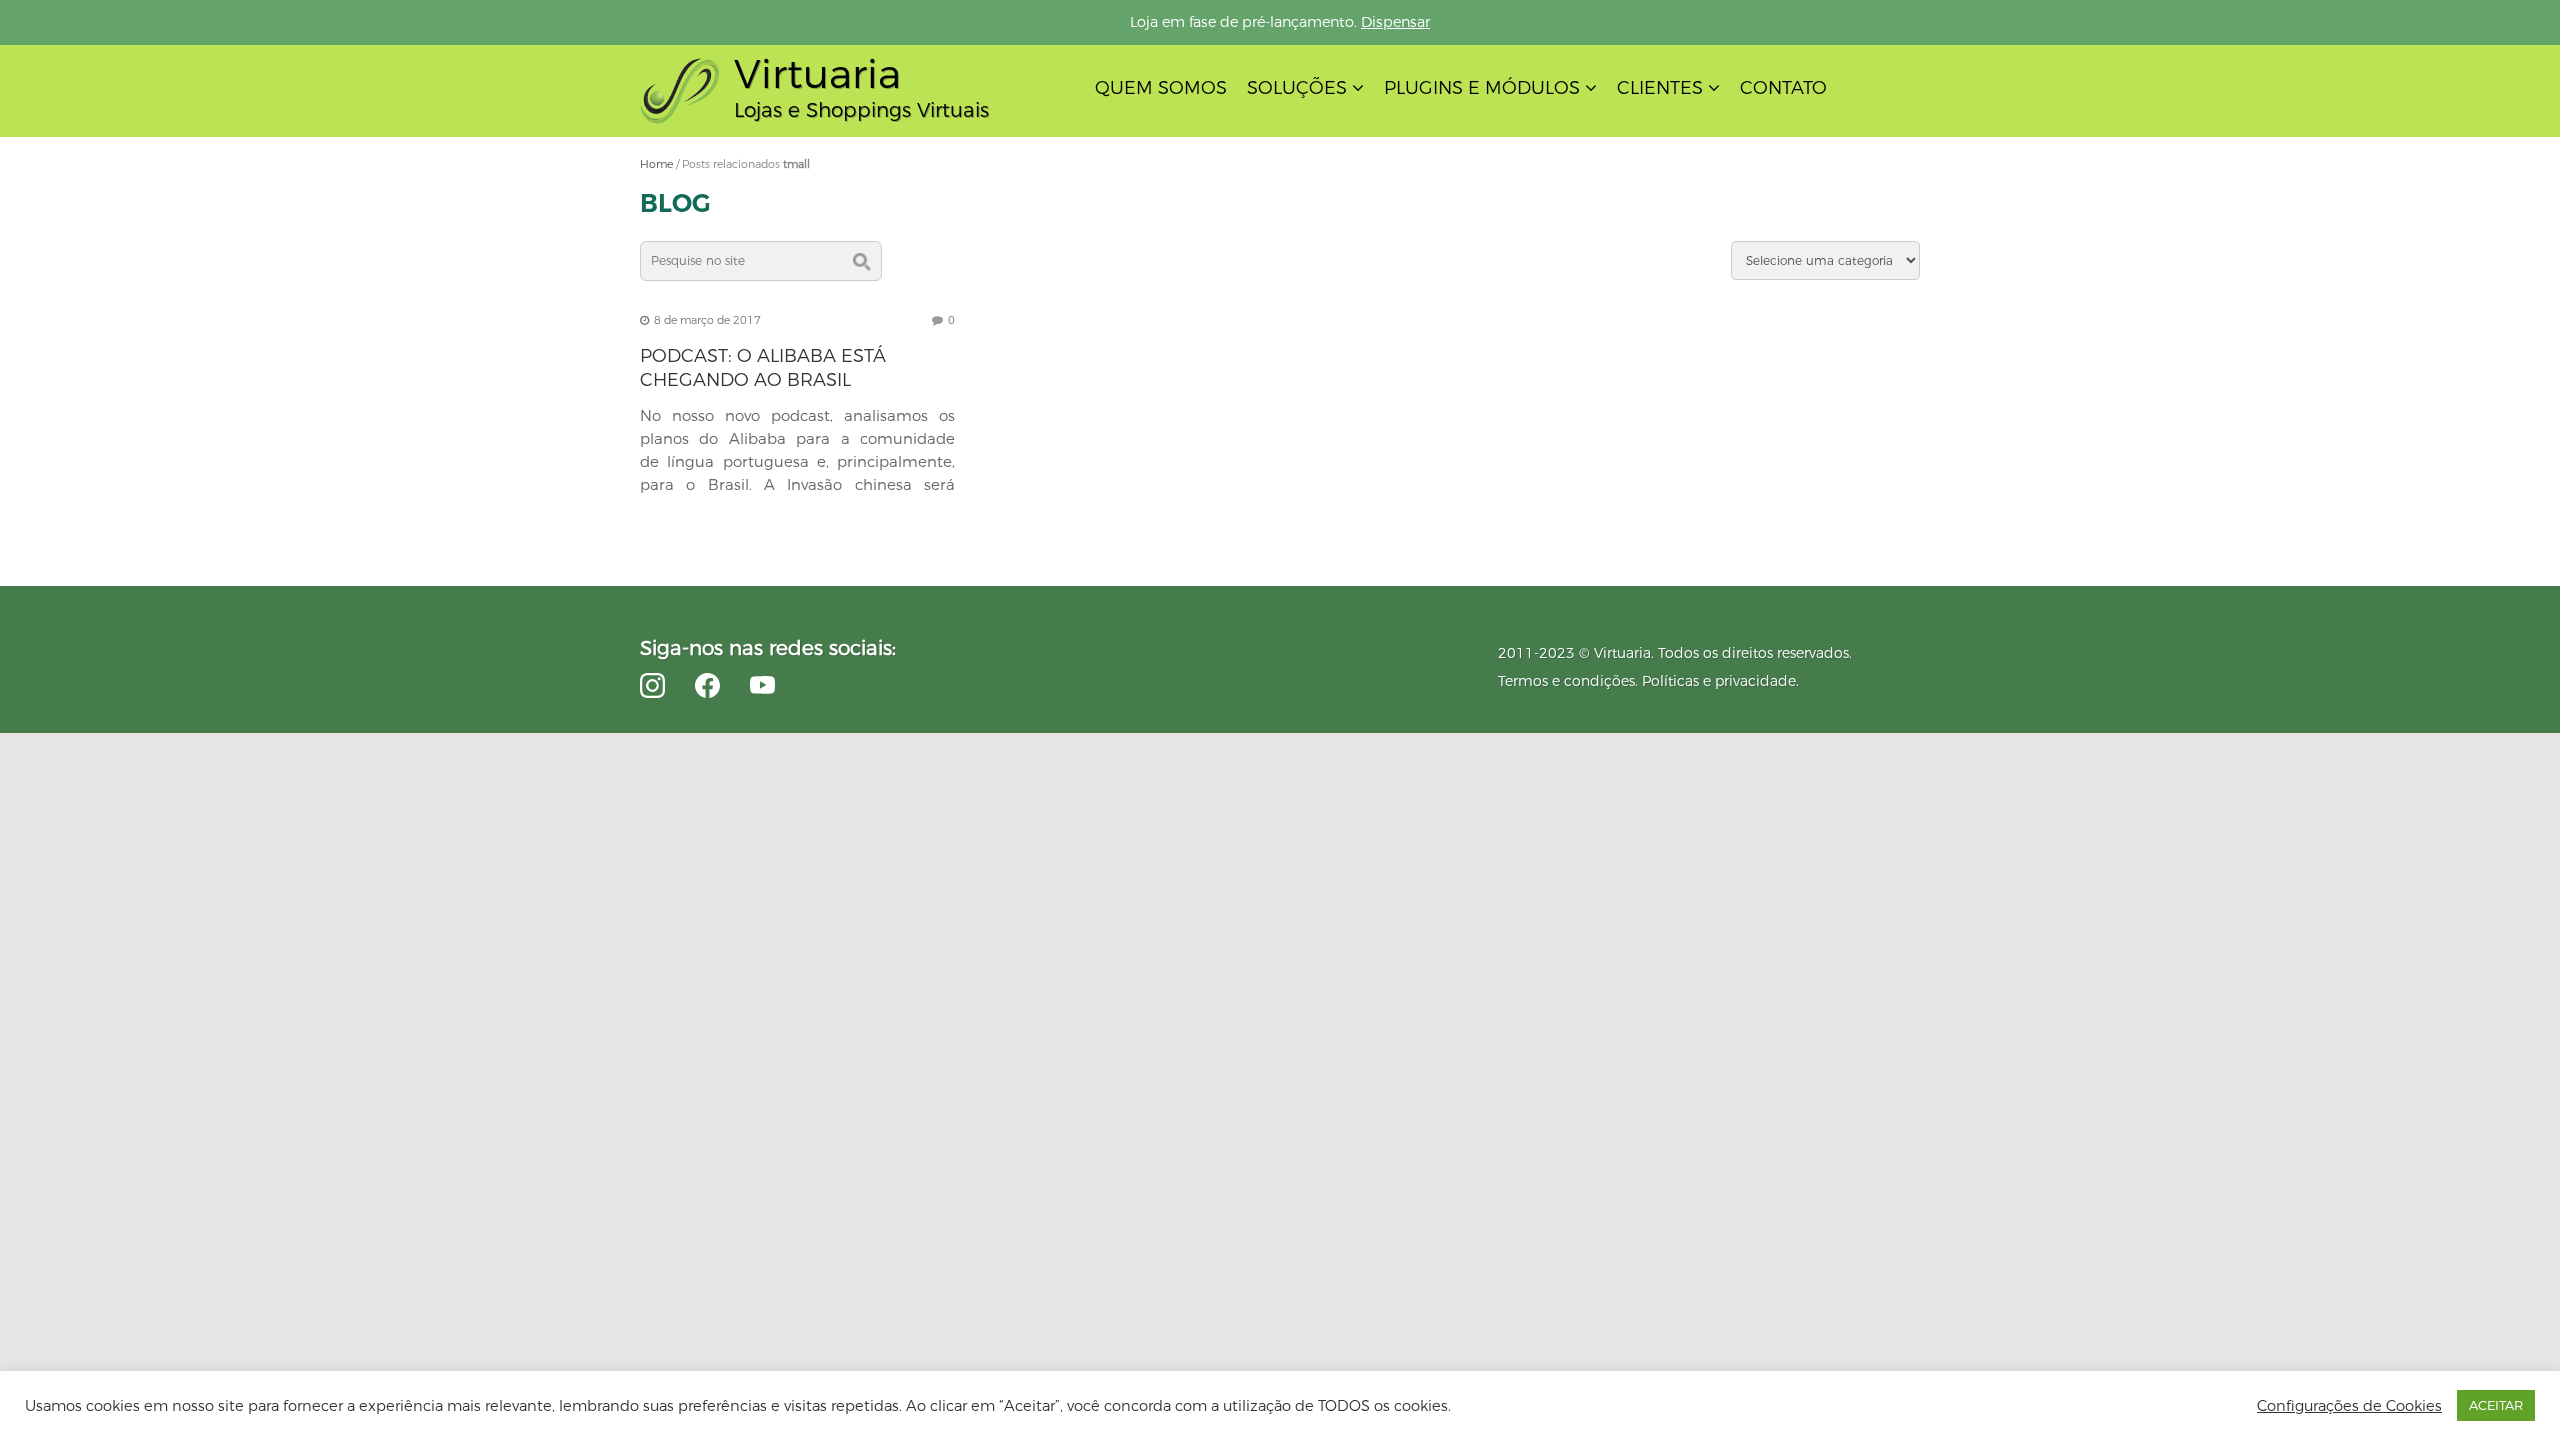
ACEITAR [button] (2496, 1405)
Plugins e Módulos (1482, 88)
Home (656, 164)
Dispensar (1395, 22)
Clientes (1660, 88)
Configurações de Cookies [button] (2349, 1406)
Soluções (1297, 88)
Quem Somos (1161, 88)
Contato (1783, 88)
